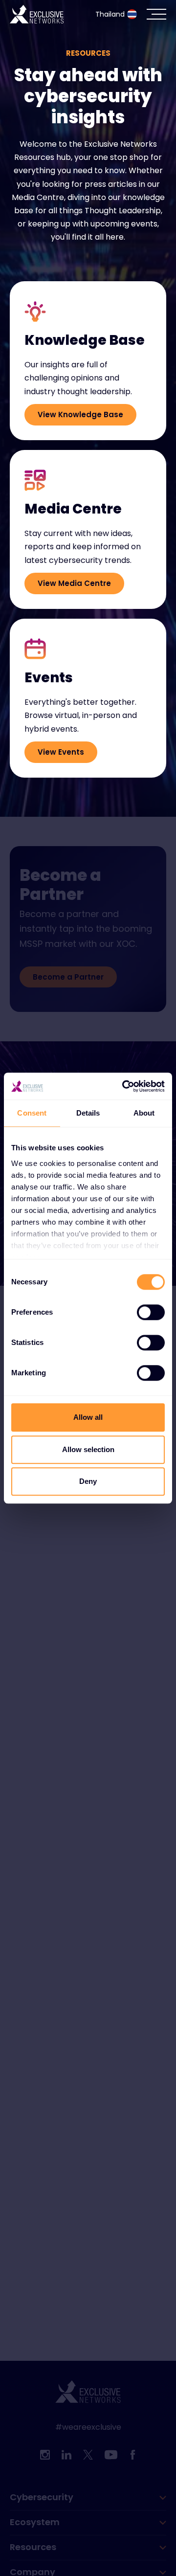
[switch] (151, 1312)
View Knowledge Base (80, 414)
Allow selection (88, 1449)
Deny (88, 1481)
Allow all (88, 1417)
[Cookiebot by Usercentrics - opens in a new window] (124, 1086)
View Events (61, 752)
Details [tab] (88, 1113)
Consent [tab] (32, 1113)
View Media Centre (74, 583)
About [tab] (144, 1113)
